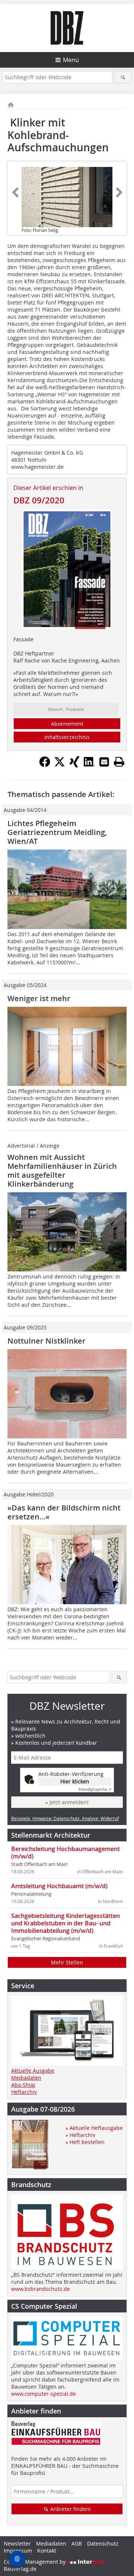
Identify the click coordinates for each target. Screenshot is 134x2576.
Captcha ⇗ (95, 1790)
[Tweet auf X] (60, 765)
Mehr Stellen (67, 1962)
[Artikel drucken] (119, 762)
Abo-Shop (23, 2085)
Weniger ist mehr (39, 998)
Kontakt (47, 2551)
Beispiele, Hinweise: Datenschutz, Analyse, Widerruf (65, 1818)
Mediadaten (26, 2078)
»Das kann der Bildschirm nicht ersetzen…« (64, 1512)
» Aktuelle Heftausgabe (94, 2128)
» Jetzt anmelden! (67, 1802)
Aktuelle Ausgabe (33, 2071)
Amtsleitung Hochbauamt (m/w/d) (59, 1886)
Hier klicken (75, 1781)
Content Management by (35, 2562)
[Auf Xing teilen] (74, 765)
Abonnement (67, 724)
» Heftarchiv (80, 2135)
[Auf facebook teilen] (45, 765)
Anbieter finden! (70, 2509)
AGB (77, 2543)
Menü (71, 60)
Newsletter (17, 2543)
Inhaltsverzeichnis (67, 737)
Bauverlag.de (20, 2569)
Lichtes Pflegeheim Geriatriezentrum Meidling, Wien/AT (57, 832)
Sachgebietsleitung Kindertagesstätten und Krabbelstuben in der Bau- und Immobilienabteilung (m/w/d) (66, 1923)
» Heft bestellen (85, 2142)
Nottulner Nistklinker (47, 1341)
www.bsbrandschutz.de (41, 2289)
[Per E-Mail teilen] (104, 762)
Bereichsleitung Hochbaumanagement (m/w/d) (66, 1853)
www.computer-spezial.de (44, 2394)
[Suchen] (123, 77)
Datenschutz (103, 2543)
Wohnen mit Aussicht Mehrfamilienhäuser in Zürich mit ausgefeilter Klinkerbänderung (62, 1171)
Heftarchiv (24, 2092)
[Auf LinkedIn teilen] (89, 765)
